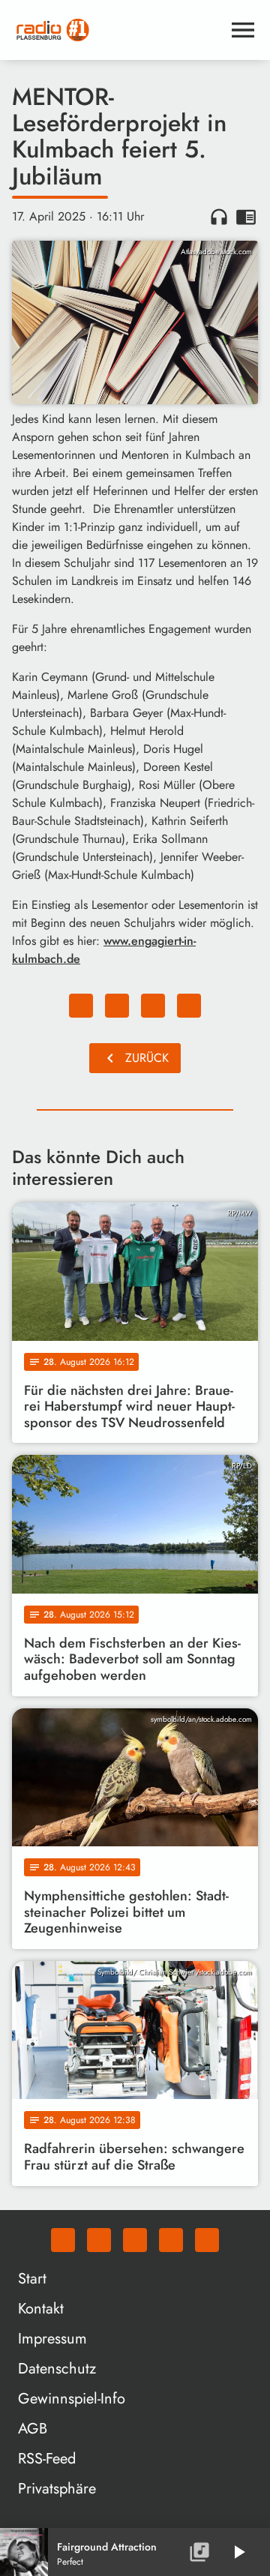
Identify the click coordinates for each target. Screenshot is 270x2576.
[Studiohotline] (207, 2240)
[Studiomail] (171, 2240)
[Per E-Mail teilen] (189, 1006)
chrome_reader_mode (246, 217)
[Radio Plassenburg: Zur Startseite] (117, 30)
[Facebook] (99, 2240)
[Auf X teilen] (117, 1006)
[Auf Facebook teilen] (81, 1006)
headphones (219, 217)
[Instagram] (135, 2240)
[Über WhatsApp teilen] (153, 1006)
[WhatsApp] (63, 2240)
